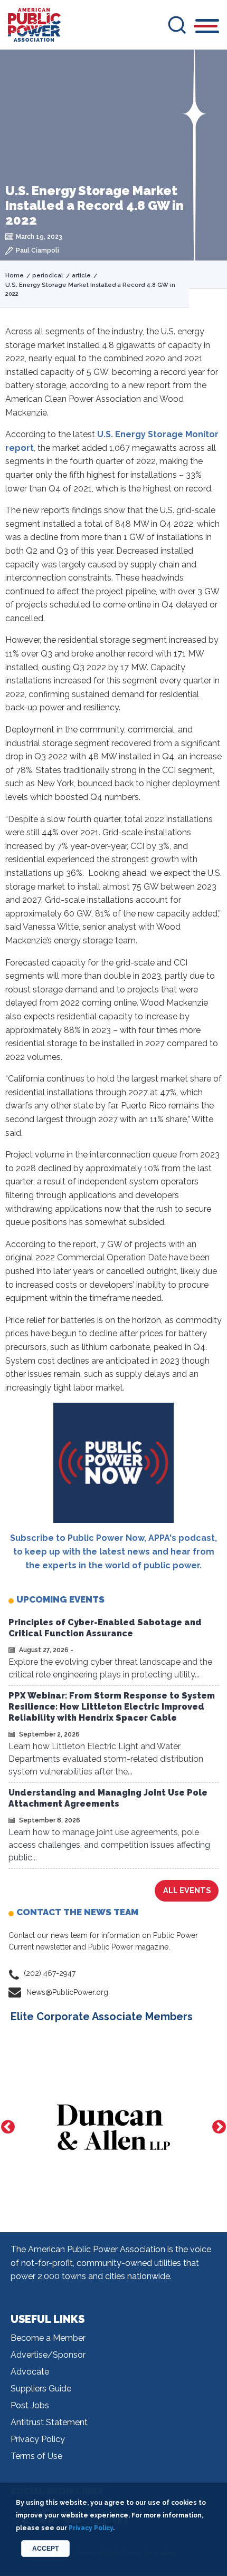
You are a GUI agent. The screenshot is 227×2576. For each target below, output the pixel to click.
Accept (45, 2549)
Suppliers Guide (41, 2389)
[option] (113, 2127)
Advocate (30, 2372)
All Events (187, 1890)
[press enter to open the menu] (207, 28)
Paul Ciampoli (37, 250)
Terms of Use (36, 2456)
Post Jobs (30, 2405)
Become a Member (48, 2338)
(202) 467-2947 (50, 1973)
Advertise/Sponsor (48, 2355)
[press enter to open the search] (177, 25)
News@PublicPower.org (67, 1992)
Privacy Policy (38, 2439)
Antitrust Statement (49, 2422)
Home (15, 276)
